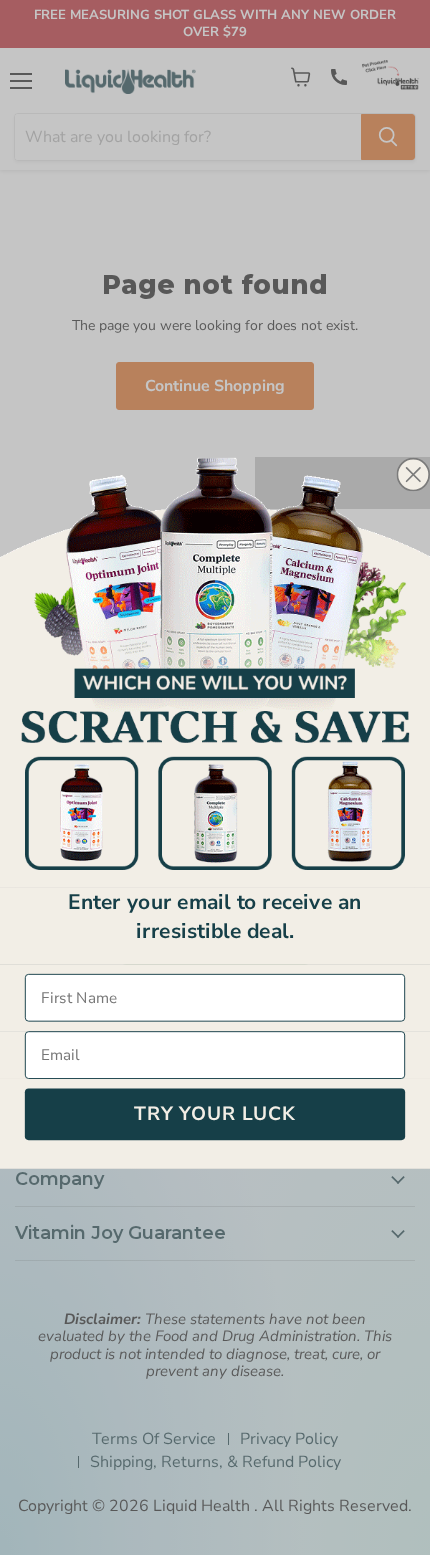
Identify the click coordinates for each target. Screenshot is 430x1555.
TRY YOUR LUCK (214, 1114)
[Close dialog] (413, 474)
